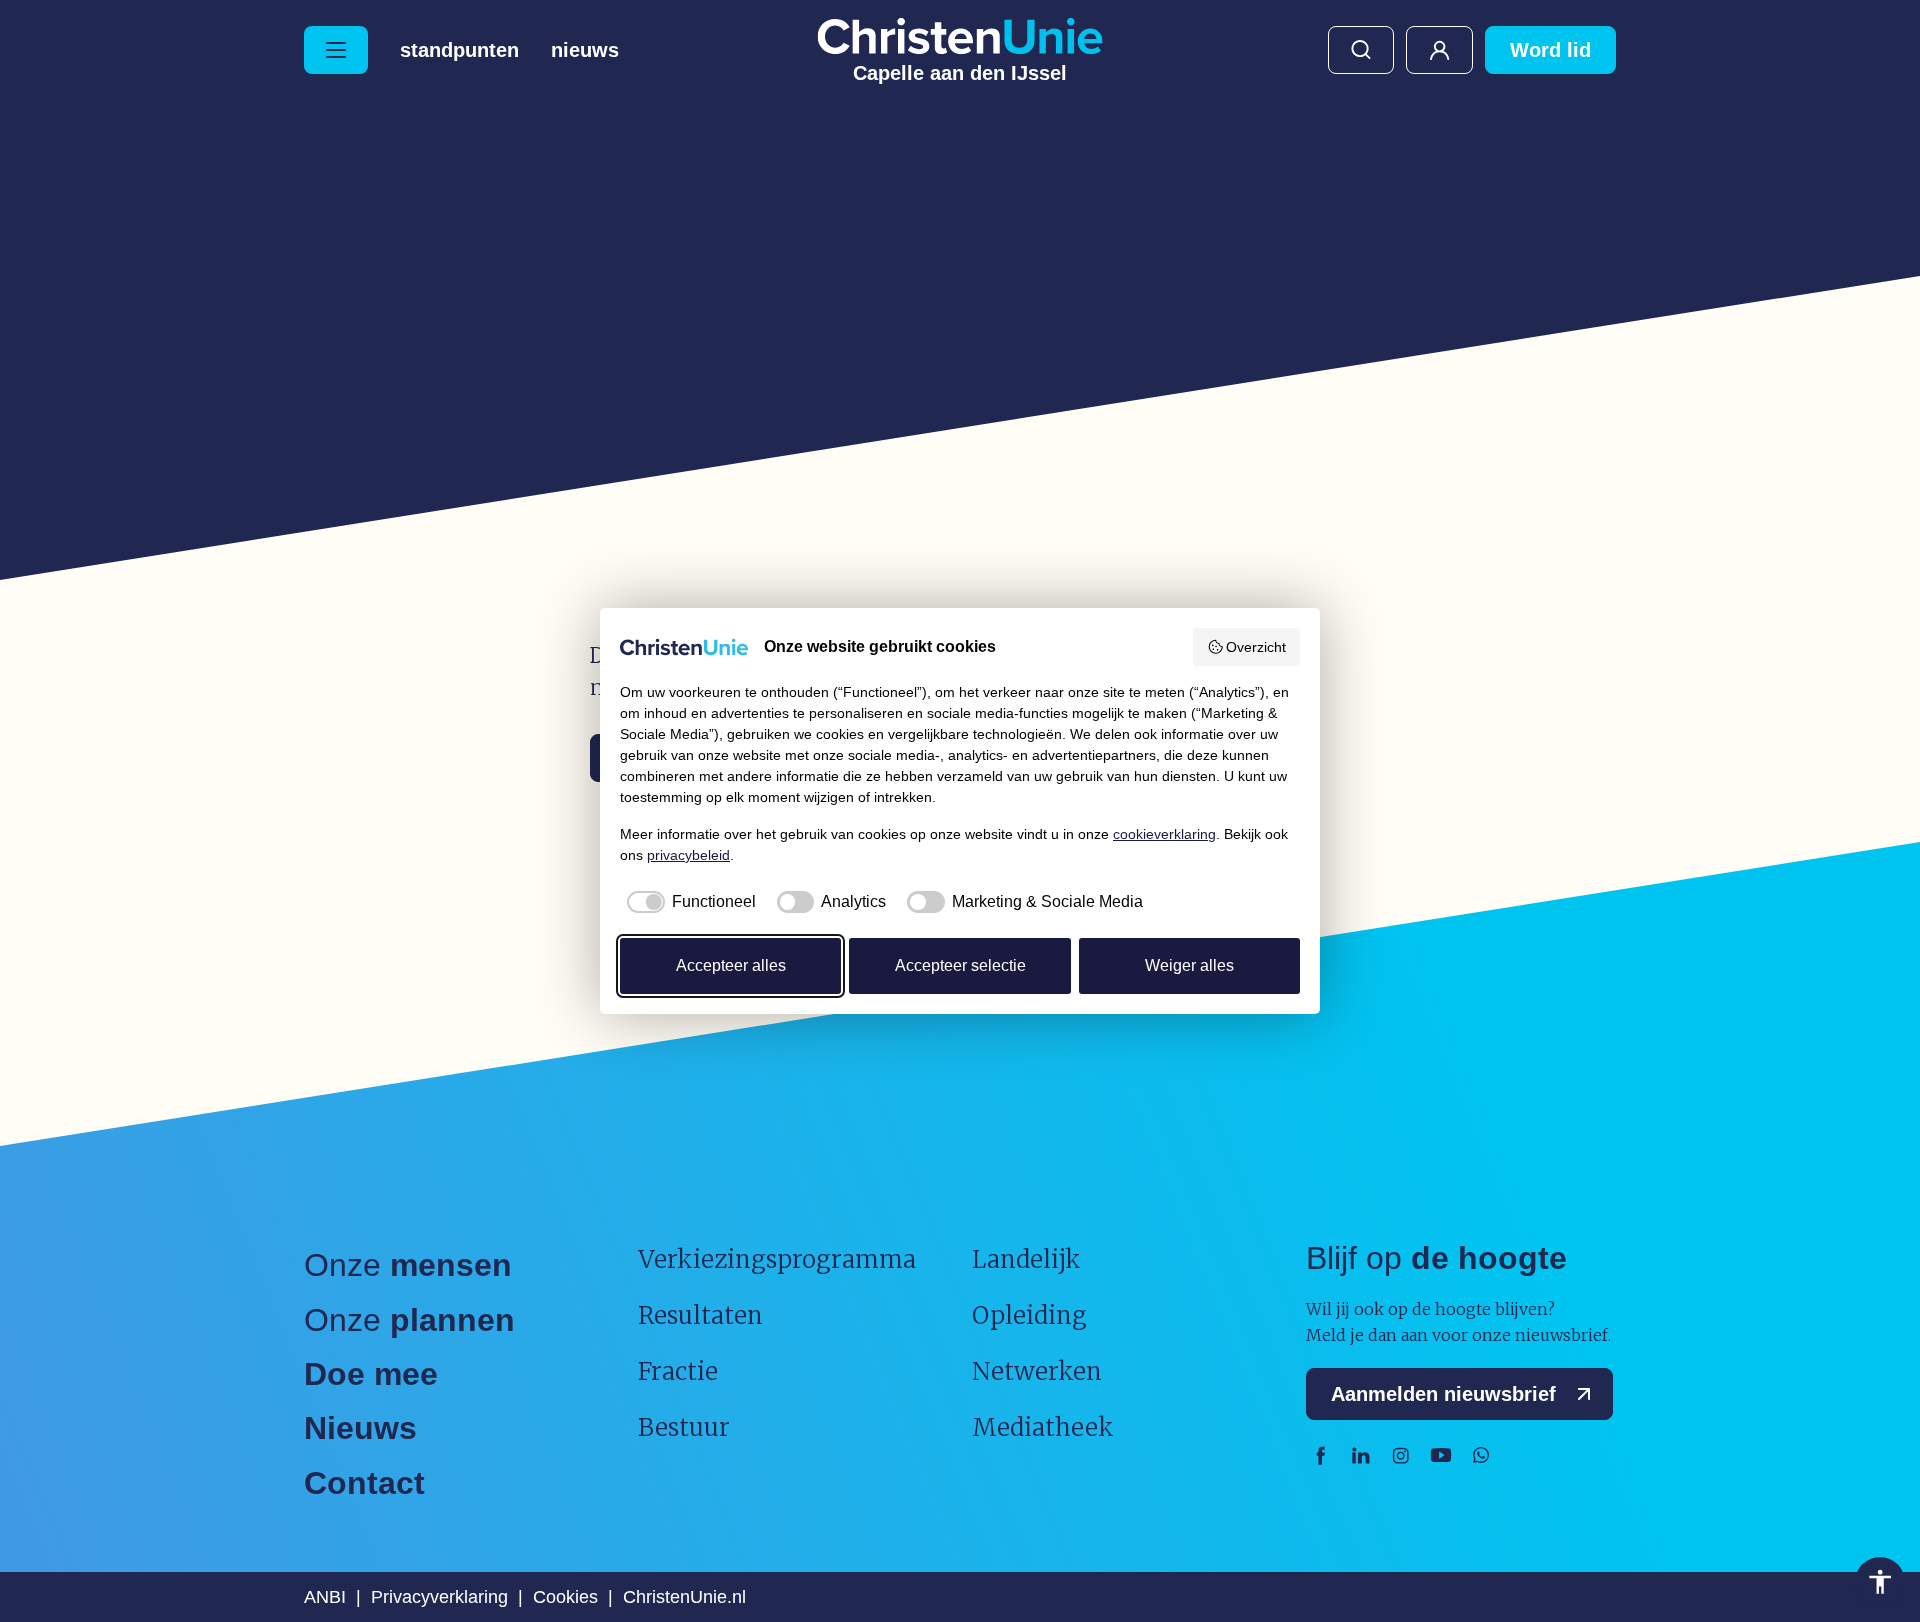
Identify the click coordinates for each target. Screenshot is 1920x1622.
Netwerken (1037, 1371)
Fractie (678, 1371)
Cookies (565, 1597)
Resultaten (700, 1315)
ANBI (325, 1597)
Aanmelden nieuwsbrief (1443, 1394)
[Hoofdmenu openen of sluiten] (336, 50)
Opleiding (1029, 1315)
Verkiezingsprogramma (777, 1259)
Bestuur (684, 1427)
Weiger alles (1189, 965)
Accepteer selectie (960, 965)
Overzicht (1256, 647)
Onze (408, 1265)
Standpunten (459, 50)
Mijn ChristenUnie (1439, 50)
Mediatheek (1043, 1427)
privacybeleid (688, 855)
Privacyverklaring (439, 1597)
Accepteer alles (731, 965)
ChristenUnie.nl (684, 1597)
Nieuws (585, 50)
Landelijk (1026, 1259)
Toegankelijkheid (1880, 1582)
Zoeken (1361, 50)
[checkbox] (688, 902)
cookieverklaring (1164, 834)
